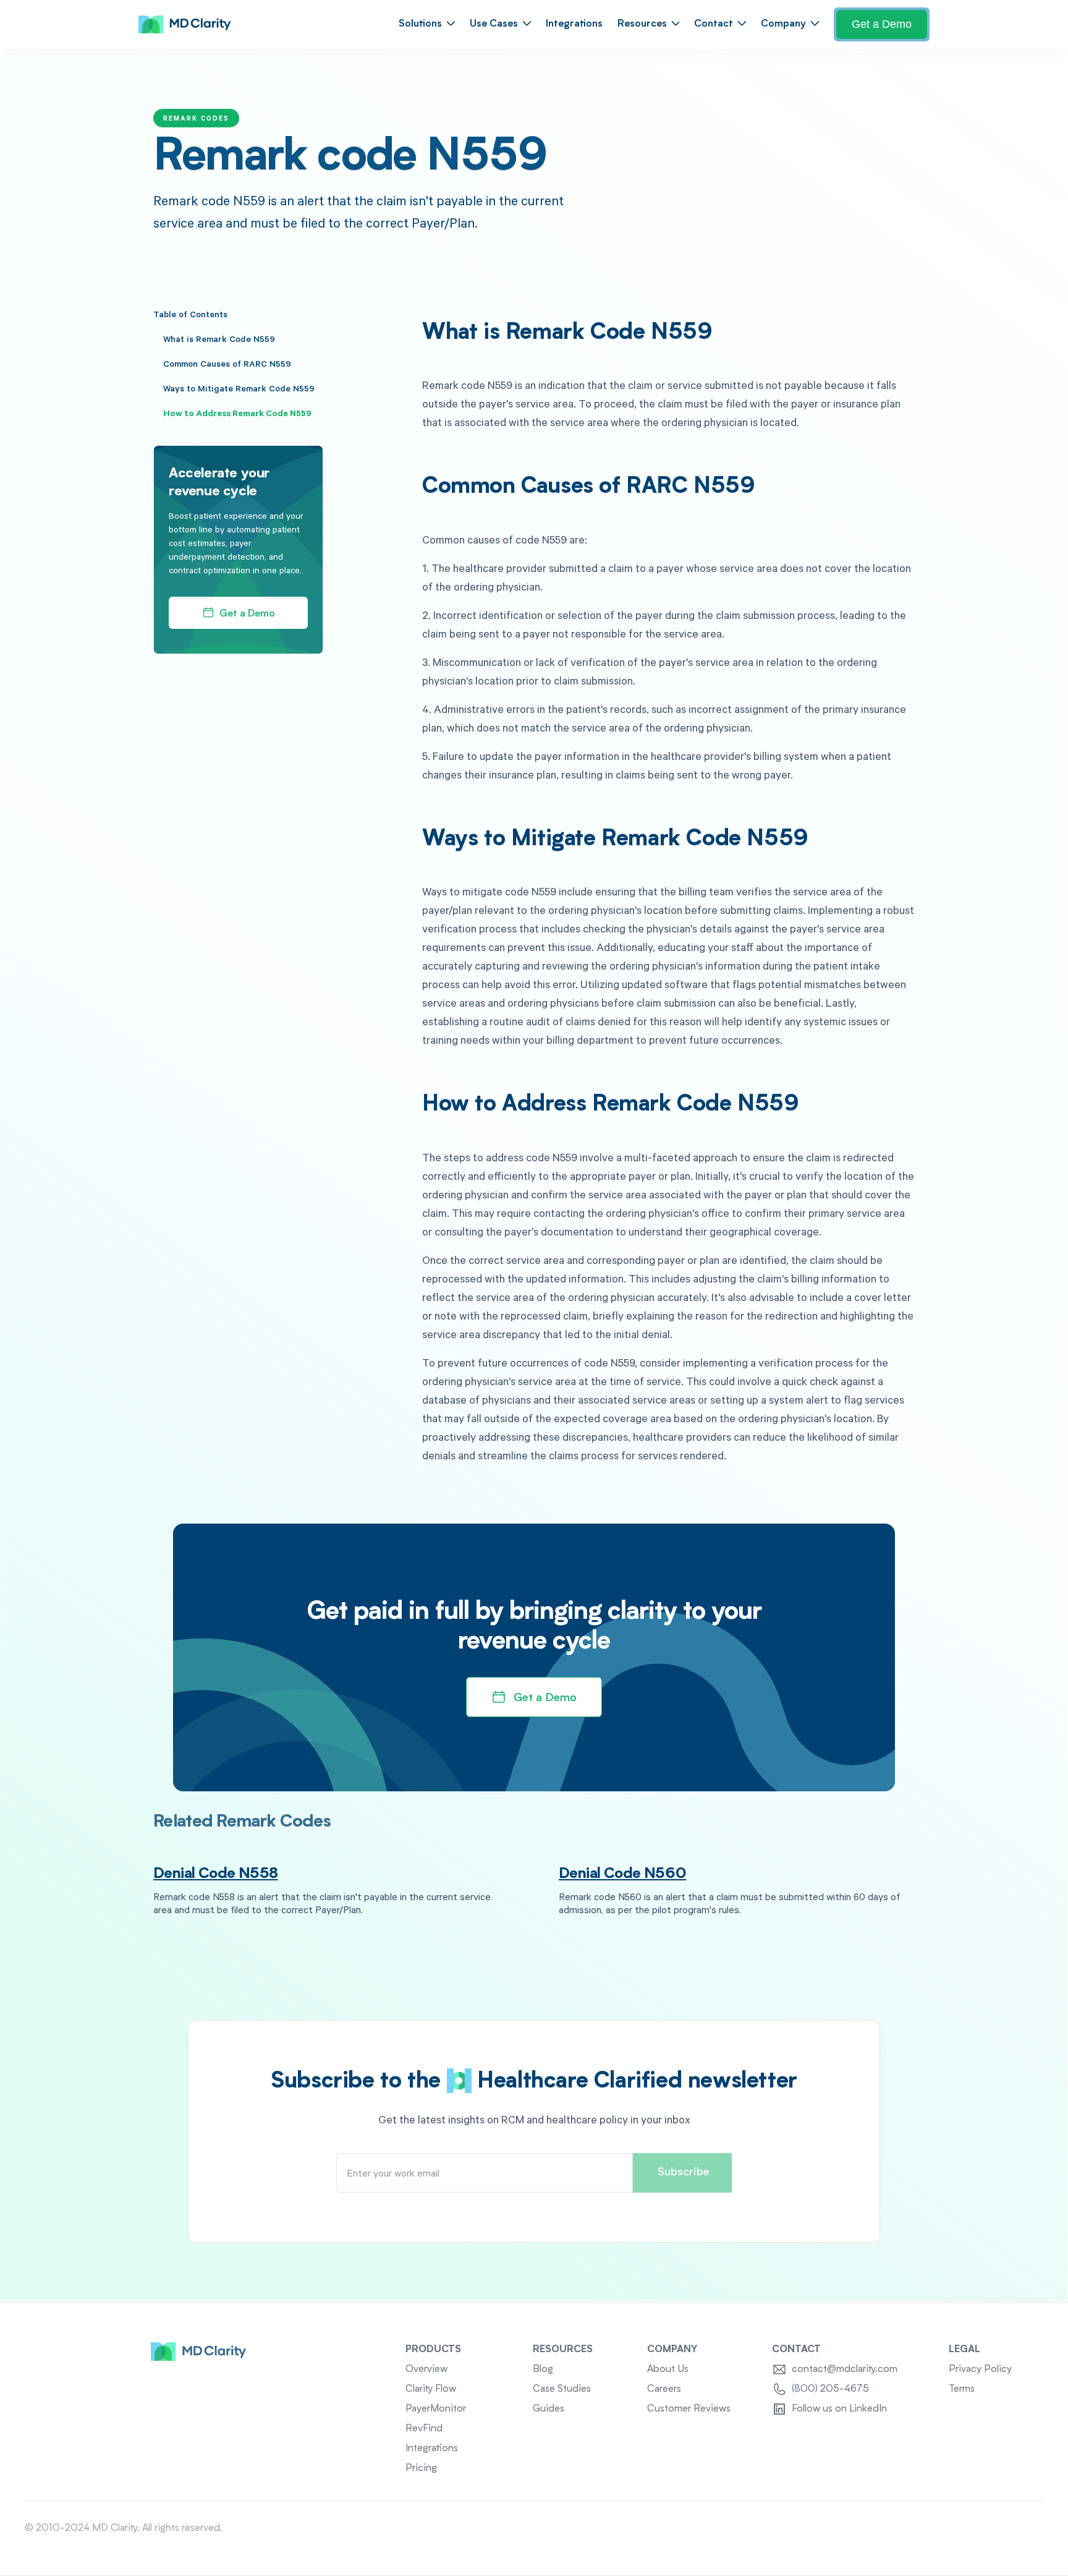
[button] (427, 24)
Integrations (574, 24)
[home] (185, 25)
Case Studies (562, 2389)
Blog (543, 2369)
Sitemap (1025, 2528)
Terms (962, 2389)
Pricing (421, 2468)
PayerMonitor (436, 2409)
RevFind (424, 2429)
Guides (549, 2409)
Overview (426, 2369)
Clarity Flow (431, 2389)
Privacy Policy (980, 2369)
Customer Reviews (689, 2409)
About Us (668, 2369)
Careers (664, 2389)
